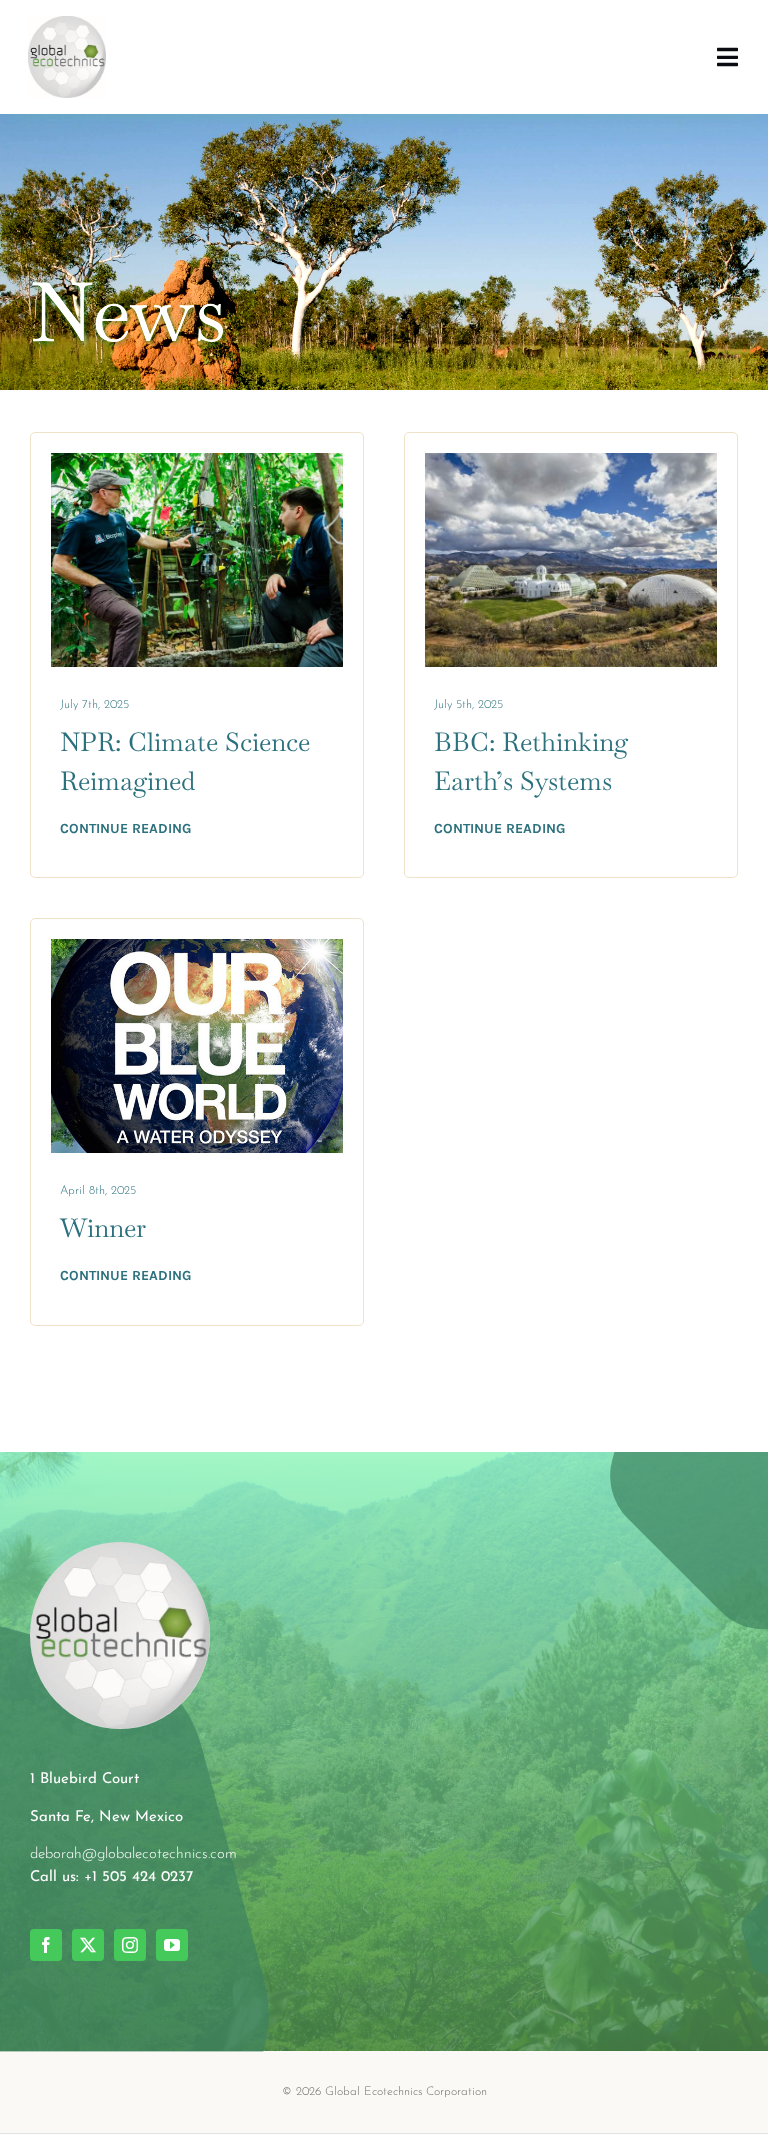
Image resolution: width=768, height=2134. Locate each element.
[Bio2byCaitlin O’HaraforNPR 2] (197, 463)
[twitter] (88, 1945)
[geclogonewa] (67, 26)
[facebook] (46, 1945)
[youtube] (172, 1945)
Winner (103, 1228)
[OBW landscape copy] (197, 949)
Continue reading (125, 828)
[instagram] (130, 1945)
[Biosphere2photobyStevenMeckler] (571, 463)
